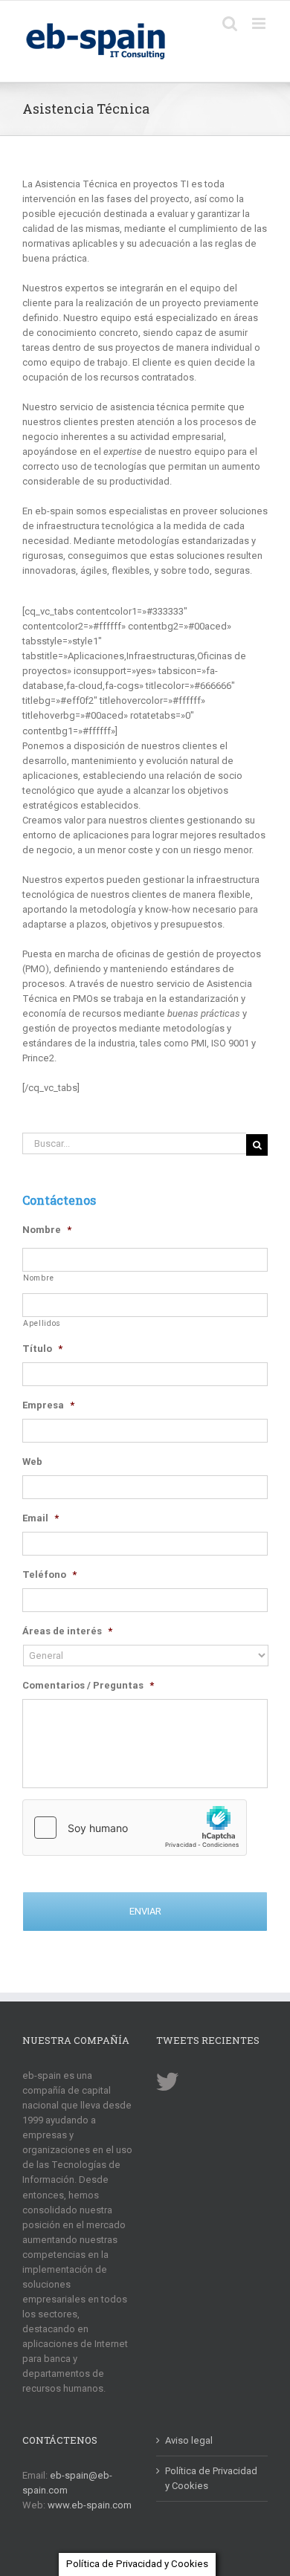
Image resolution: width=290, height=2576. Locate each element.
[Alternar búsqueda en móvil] (230, 23)
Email (41, 1518)
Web (32, 1462)
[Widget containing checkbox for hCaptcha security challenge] (135, 1828)
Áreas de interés (67, 1631)
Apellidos (42, 1323)
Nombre (47, 1230)
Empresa (48, 1405)
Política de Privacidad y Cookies (211, 2478)
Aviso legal (189, 2440)
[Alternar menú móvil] (260, 23)
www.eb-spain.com (90, 2505)
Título (42, 1349)
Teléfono (49, 1575)
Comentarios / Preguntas (88, 1685)
